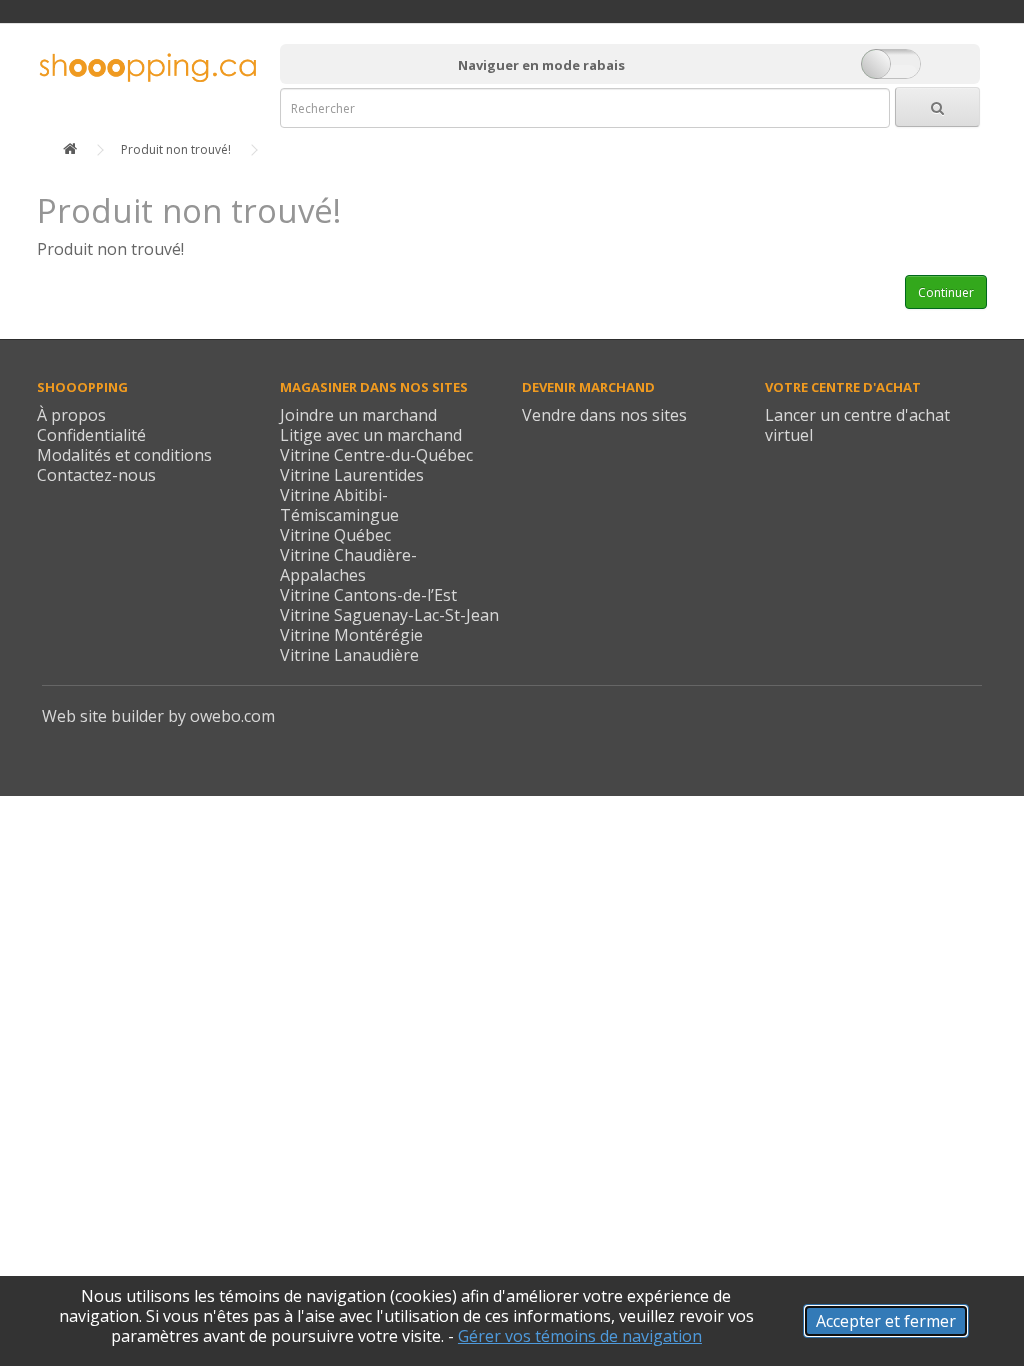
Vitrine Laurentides (352, 475)
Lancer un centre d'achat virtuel (857, 425)
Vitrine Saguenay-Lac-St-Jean (389, 615)
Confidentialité (91, 435)
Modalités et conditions (124, 455)
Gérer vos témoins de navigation (580, 1336)
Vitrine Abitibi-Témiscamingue (339, 505)
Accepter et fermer (886, 1321)
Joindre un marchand (358, 415)
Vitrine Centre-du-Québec (376, 455)
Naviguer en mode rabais (541, 65)
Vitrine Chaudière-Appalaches (348, 565)
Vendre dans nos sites (604, 415)
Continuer (946, 292)
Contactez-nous (96, 475)
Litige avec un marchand (371, 435)
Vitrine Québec (335, 535)
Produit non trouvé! (176, 149)
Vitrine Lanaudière (349, 655)
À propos (71, 415)
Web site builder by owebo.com (158, 716)
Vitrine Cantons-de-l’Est (368, 595)
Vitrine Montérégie (351, 635)
